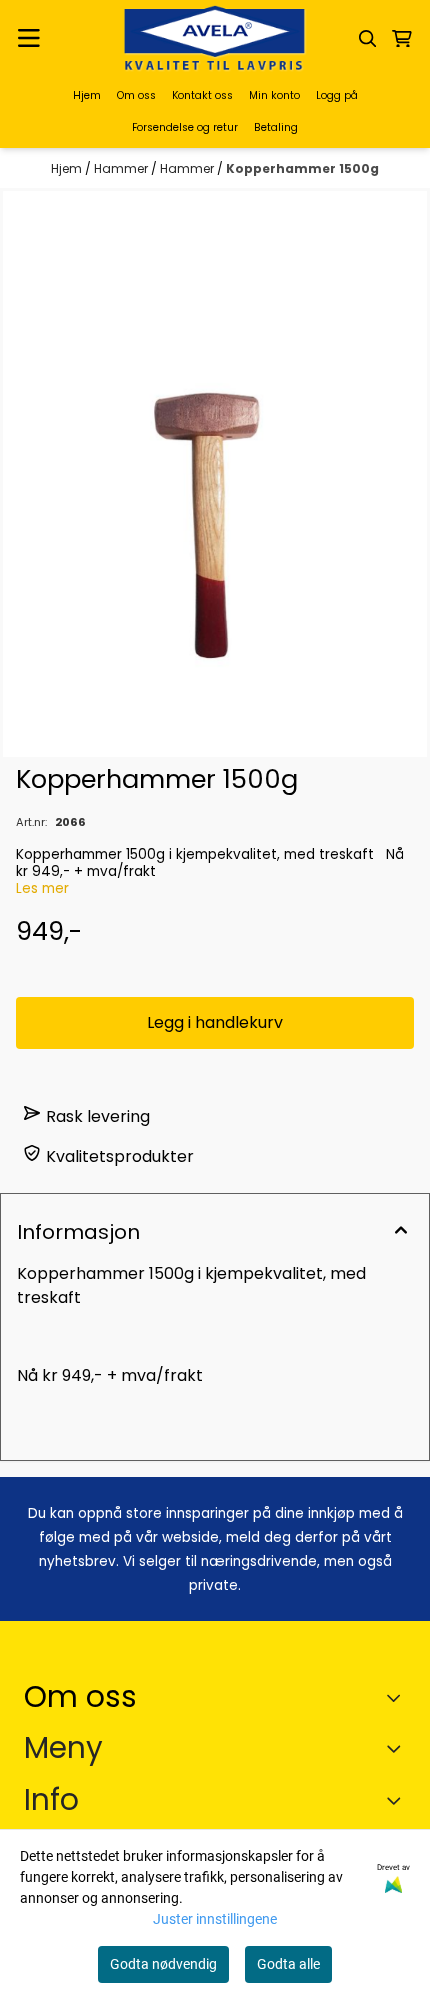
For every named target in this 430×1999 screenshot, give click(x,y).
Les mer (42, 888)
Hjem (87, 95)
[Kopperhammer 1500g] (215, 473)
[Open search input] (368, 39)
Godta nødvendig (163, 1964)
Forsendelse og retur (185, 127)
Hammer (122, 168)
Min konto (274, 95)
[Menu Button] (29, 38)
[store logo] (215, 38)
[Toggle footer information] (398, 1697)
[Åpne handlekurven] (402, 39)
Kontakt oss (202, 95)
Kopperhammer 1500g (302, 168)
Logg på (337, 95)
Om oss (136, 95)
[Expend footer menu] (398, 1748)
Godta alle (288, 1964)
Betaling (276, 127)
